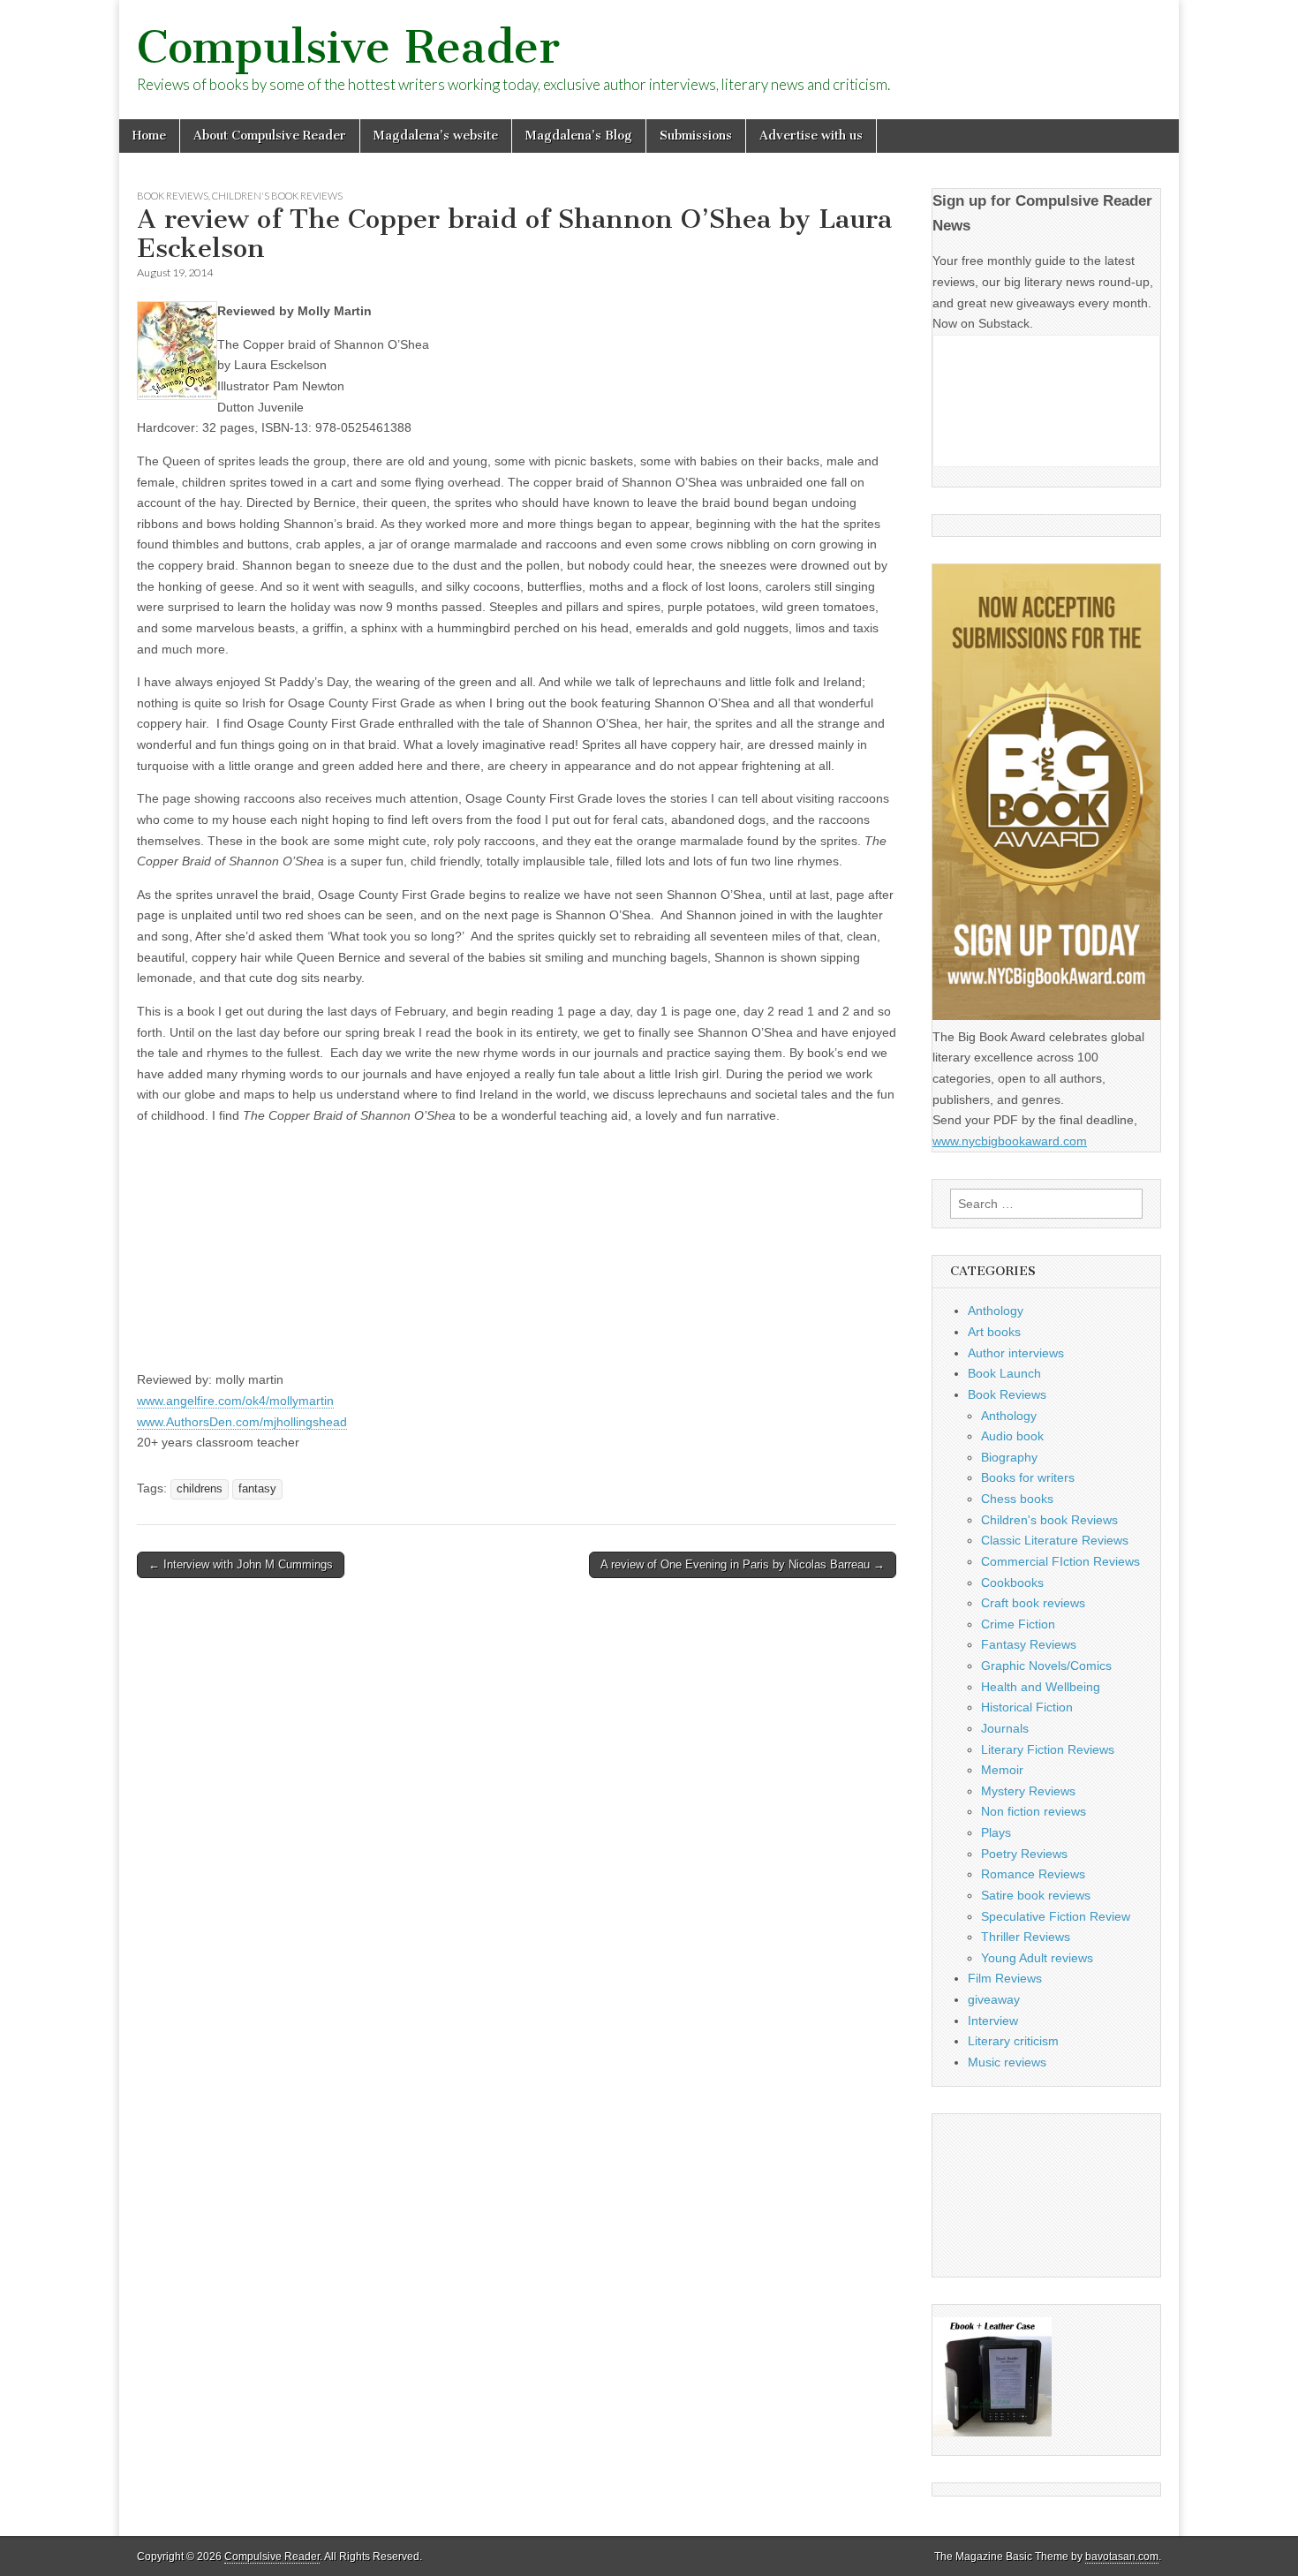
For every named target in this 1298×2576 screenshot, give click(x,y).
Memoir (1002, 1770)
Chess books (1017, 1499)
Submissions (696, 136)
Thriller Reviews (1026, 1937)
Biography (1009, 1457)
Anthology (996, 1311)
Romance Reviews (1033, 1874)
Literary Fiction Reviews (1048, 1749)
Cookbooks (1012, 1583)
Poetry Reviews (1024, 1854)
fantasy (257, 1489)
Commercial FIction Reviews (1060, 1561)
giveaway (994, 1999)
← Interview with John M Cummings (241, 1564)
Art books (994, 1332)
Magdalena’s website (436, 136)
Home (149, 136)
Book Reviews (173, 196)
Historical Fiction (1027, 1707)
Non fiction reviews (1034, 1811)
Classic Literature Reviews (1055, 1540)
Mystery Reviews (1028, 1791)
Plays (996, 1832)
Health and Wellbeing (1041, 1687)
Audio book (1012, 1436)
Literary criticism (1013, 2041)
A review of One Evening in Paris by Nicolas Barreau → (743, 1564)
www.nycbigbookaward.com (1010, 1141)
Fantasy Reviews (1029, 1644)
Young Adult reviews (1037, 1958)
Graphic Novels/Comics (1046, 1666)
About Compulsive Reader (270, 136)
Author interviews (1016, 1353)
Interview (993, 2021)
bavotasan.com (1122, 2557)
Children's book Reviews (277, 196)
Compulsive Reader (348, 47)
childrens (200, 1489)
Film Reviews (1005, 1978)
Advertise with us (811, 136)
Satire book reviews (1036, 1895)
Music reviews (1007, 2062)
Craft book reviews (1033, 1603)
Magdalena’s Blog (579, 136)
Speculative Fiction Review (1056, 1916)
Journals (1005, 1728)
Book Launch (1004, 1373)
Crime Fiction (1018, 1624)
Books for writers (1028, 1477)
